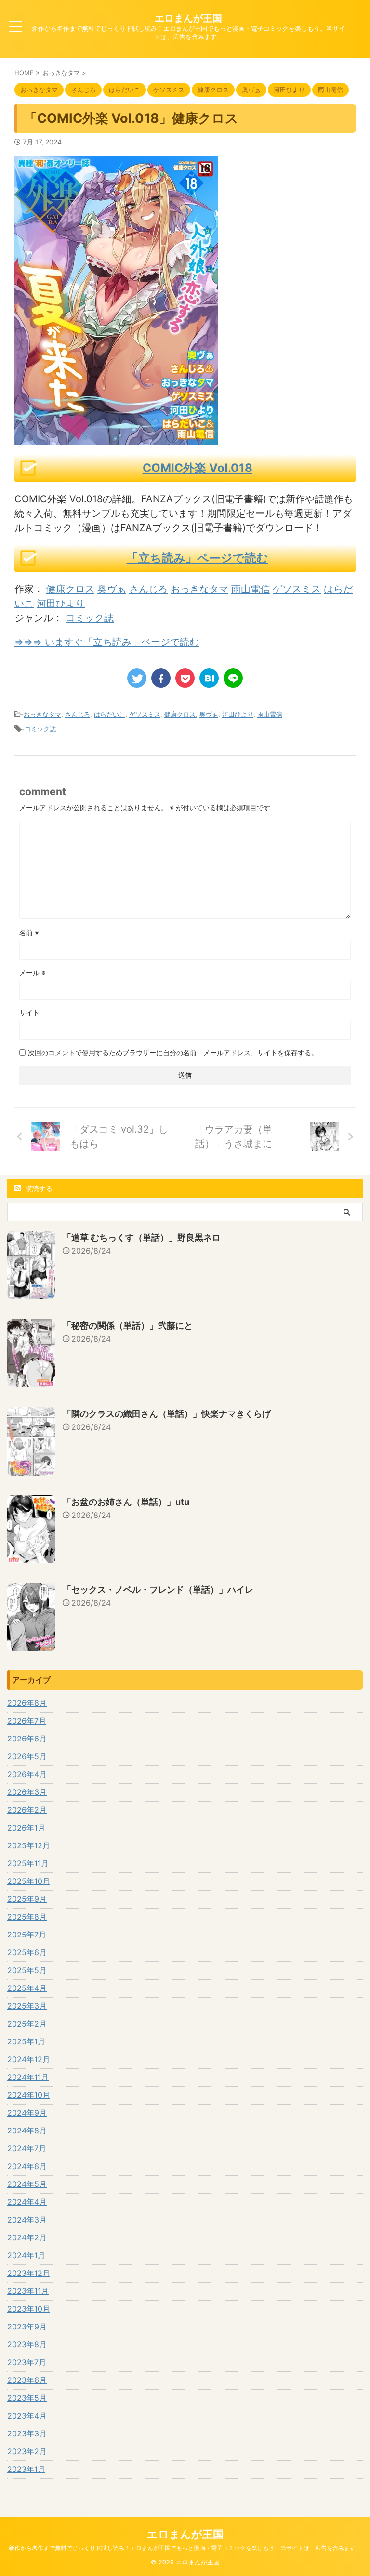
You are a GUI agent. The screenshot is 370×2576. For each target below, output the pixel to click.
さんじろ (148, 589)
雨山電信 (251, 589)
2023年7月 (27, 2362)
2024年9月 (27, 2113)
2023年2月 (27, 2451)
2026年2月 (27, 1810)
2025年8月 (27, 1917)
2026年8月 (27, 1703)
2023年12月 (29, 2273)
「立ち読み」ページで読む (198, 558)
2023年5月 (27, 2398)
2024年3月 (27, 2220)
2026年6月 (27, 1739)
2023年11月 (28, 2291)
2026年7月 (27, 1721)
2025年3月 (27, 2006)
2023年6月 (27, 2380)
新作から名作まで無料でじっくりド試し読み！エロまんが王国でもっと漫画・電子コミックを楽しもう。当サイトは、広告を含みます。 (185, 2548)
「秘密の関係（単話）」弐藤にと (128, 1326)
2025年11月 (28, 1863)
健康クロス (70, 589)
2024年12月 (29, 2059)
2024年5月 (27, 2184)
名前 (29, 933)
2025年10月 (29, 1881)
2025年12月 (29, 1845)
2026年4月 (27, 1774)
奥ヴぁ (112, 589)
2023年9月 (27, 2327)
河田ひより (61, 603)
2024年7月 (27, 2148)
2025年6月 (27, 1952)
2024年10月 (29, 2095)
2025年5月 (27, 1970)
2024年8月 (27, 2131)
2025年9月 (27, 1899)
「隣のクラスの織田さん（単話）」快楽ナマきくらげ (167, 1414)
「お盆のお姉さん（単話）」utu (126, 1502)
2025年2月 (27, 2024)
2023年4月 (27, 2416)
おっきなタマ (199, 589)
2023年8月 (27, 2344)
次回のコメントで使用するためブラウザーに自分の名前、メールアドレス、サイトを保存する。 (173, 1053)
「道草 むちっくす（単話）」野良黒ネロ (142, 1237)
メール (33, 973)
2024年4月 (27, 2202)
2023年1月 (26, 2469)
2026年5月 (27, 1756)
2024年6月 (27, 2166)
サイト (29, 1013)
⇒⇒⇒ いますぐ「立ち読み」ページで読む (107, 642)
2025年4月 (27, 1988)
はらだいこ (110, 714)
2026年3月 (27, 1792)
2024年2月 (27, 2237)
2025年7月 (27, 1935)
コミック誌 (90, 618)
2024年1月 (26, 2255)
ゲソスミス (297, 589)
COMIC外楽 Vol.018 (198, 468)
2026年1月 (26, 1828)
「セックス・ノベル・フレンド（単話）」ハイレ (158, 1589)
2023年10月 (29, 2309)
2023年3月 (27, 2433)
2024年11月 (28, 2077)
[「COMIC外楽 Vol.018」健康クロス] (209, 678)
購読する (38, 1188)
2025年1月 (26, 2041)
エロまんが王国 (188, 18)
